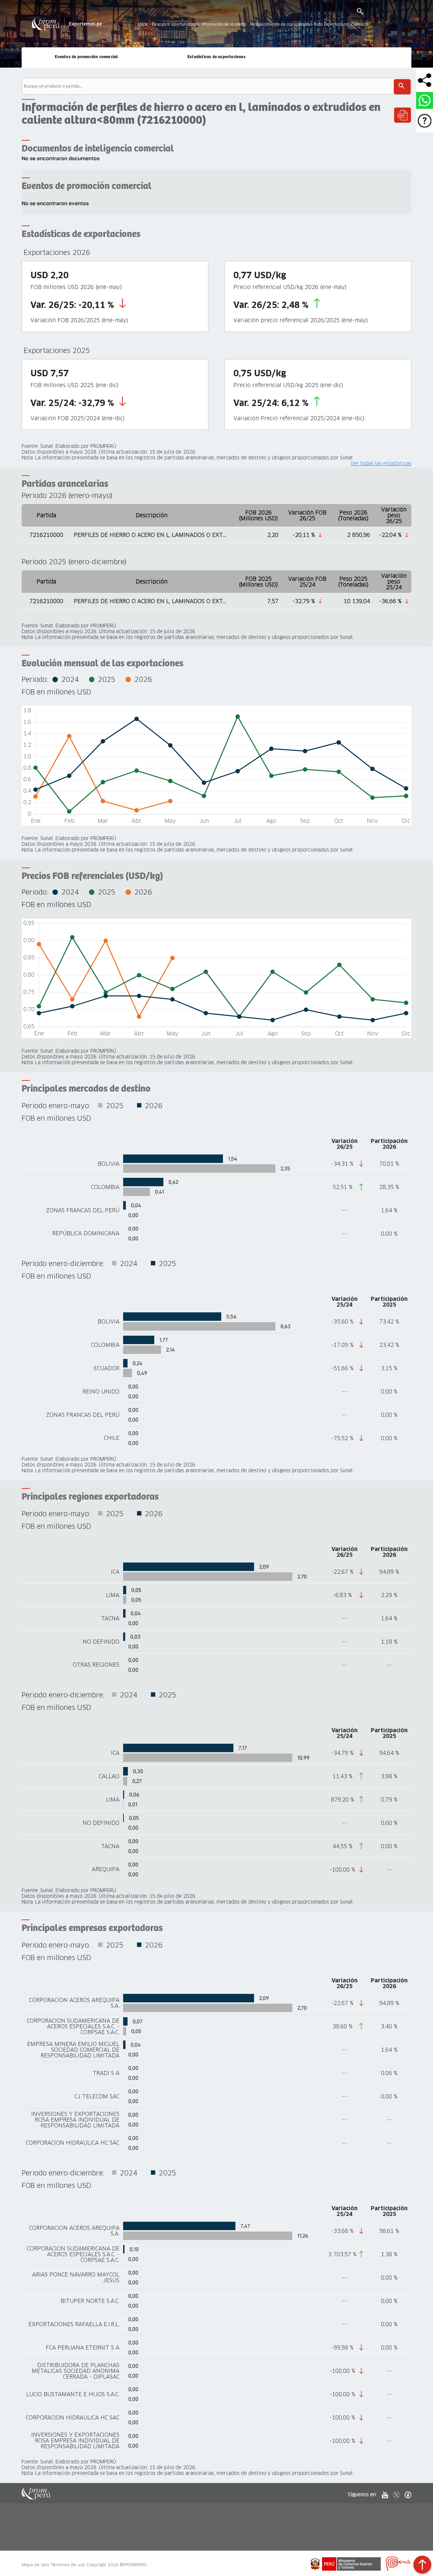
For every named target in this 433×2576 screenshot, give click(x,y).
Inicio (143, 25)
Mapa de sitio (35, 2565)
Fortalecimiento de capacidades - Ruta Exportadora (299, 25)
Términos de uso (68, 2565)
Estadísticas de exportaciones (216, 57)
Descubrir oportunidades (175, 25)
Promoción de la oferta (224, 25)
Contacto (360, 25)
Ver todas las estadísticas (381, 464)
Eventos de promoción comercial (86, 57)
